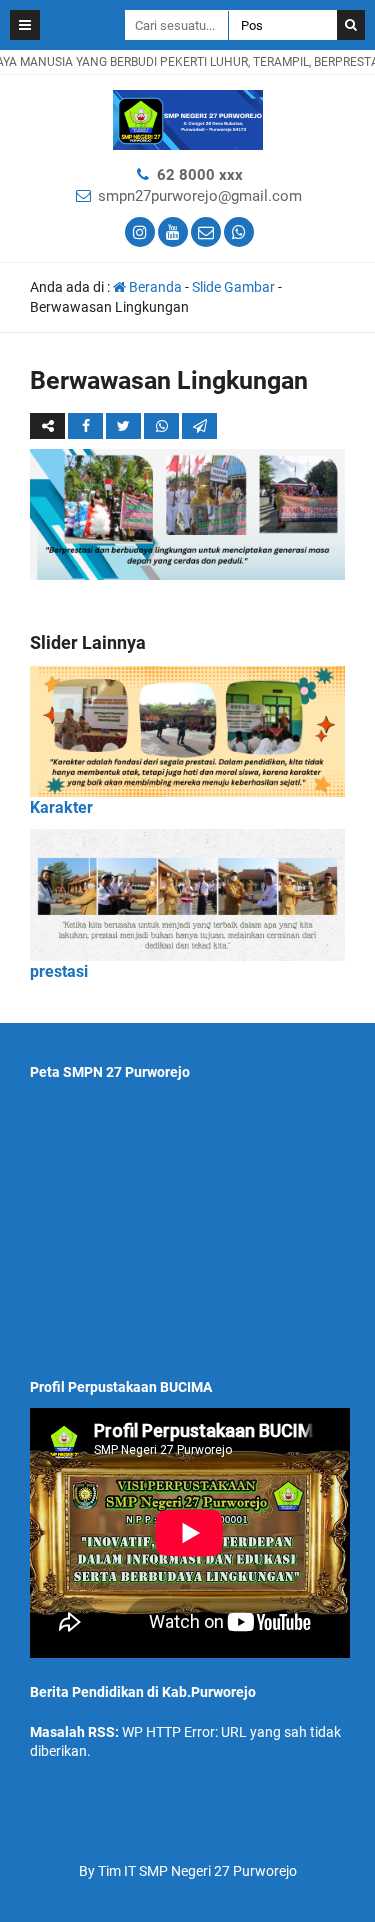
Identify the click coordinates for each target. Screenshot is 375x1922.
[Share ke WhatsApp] (161, 426)
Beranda (154, 287)
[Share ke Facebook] (87, 426)
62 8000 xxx (200, 175)
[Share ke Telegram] (199, 426)
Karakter (61, 807)
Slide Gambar (233, 287)
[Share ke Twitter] (125, 426)
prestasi (59, 971)
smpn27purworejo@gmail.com (200, 196)
